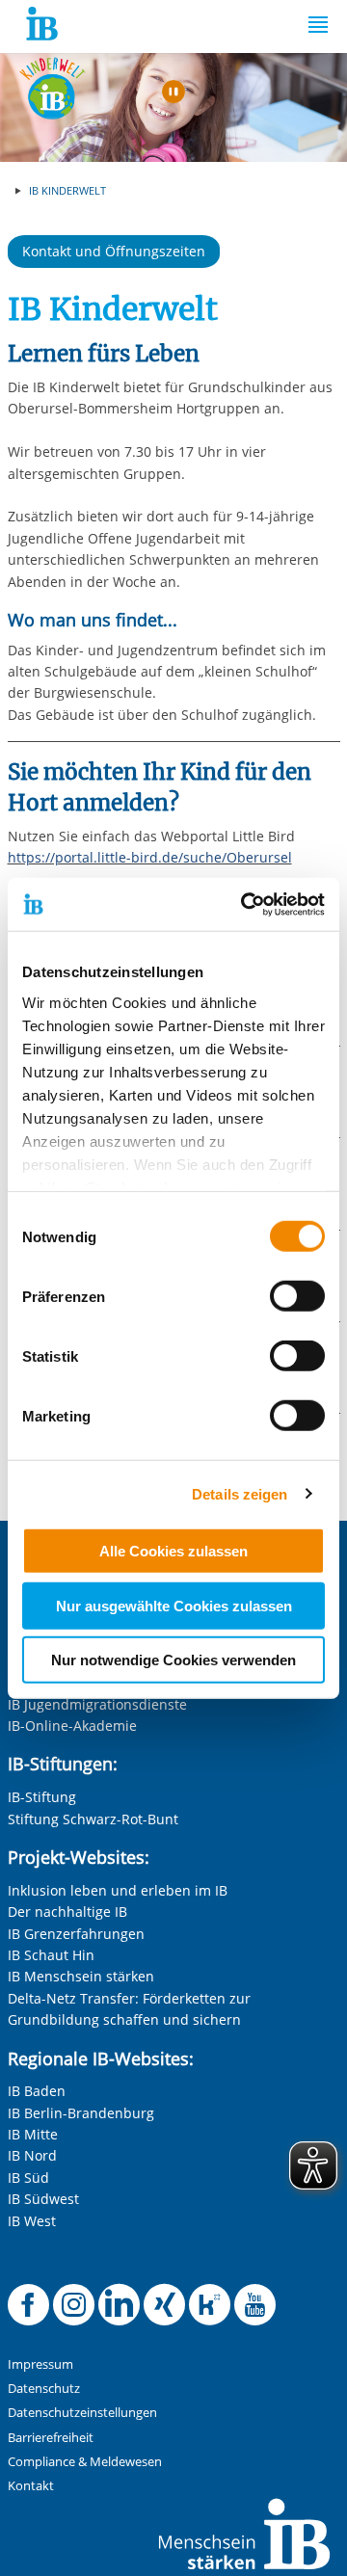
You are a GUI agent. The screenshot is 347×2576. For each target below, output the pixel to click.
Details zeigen (240, 1493)
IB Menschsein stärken (81, 1976)
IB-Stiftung (42, 1797)
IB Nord (32, 2155)
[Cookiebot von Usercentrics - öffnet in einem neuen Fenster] (245, 904)
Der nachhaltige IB (67, 1912)
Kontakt (31, 2486)
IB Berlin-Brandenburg (81, 2113)
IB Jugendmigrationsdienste (97, 1704)
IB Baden (37, 2091)
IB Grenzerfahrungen (76, 1934)
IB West (32, 2221)
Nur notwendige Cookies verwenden (173, 1660)
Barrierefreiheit (51, 2438)
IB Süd (28, 2178)
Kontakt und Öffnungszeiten (114, 251)
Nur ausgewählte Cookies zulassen (174, 1605)
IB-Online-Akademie (72, 1726)
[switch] (297, 1296)
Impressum (40, 2364)
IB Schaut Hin (51, 1955)
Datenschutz (44, 2389)
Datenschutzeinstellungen (82, 2413)
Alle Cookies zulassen (173, 1551)
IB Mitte (33, 2134)
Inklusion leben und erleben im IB (118, 1890)
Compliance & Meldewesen (85, 2462)
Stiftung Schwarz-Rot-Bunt (93, 1819)
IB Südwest (43, 2199)
